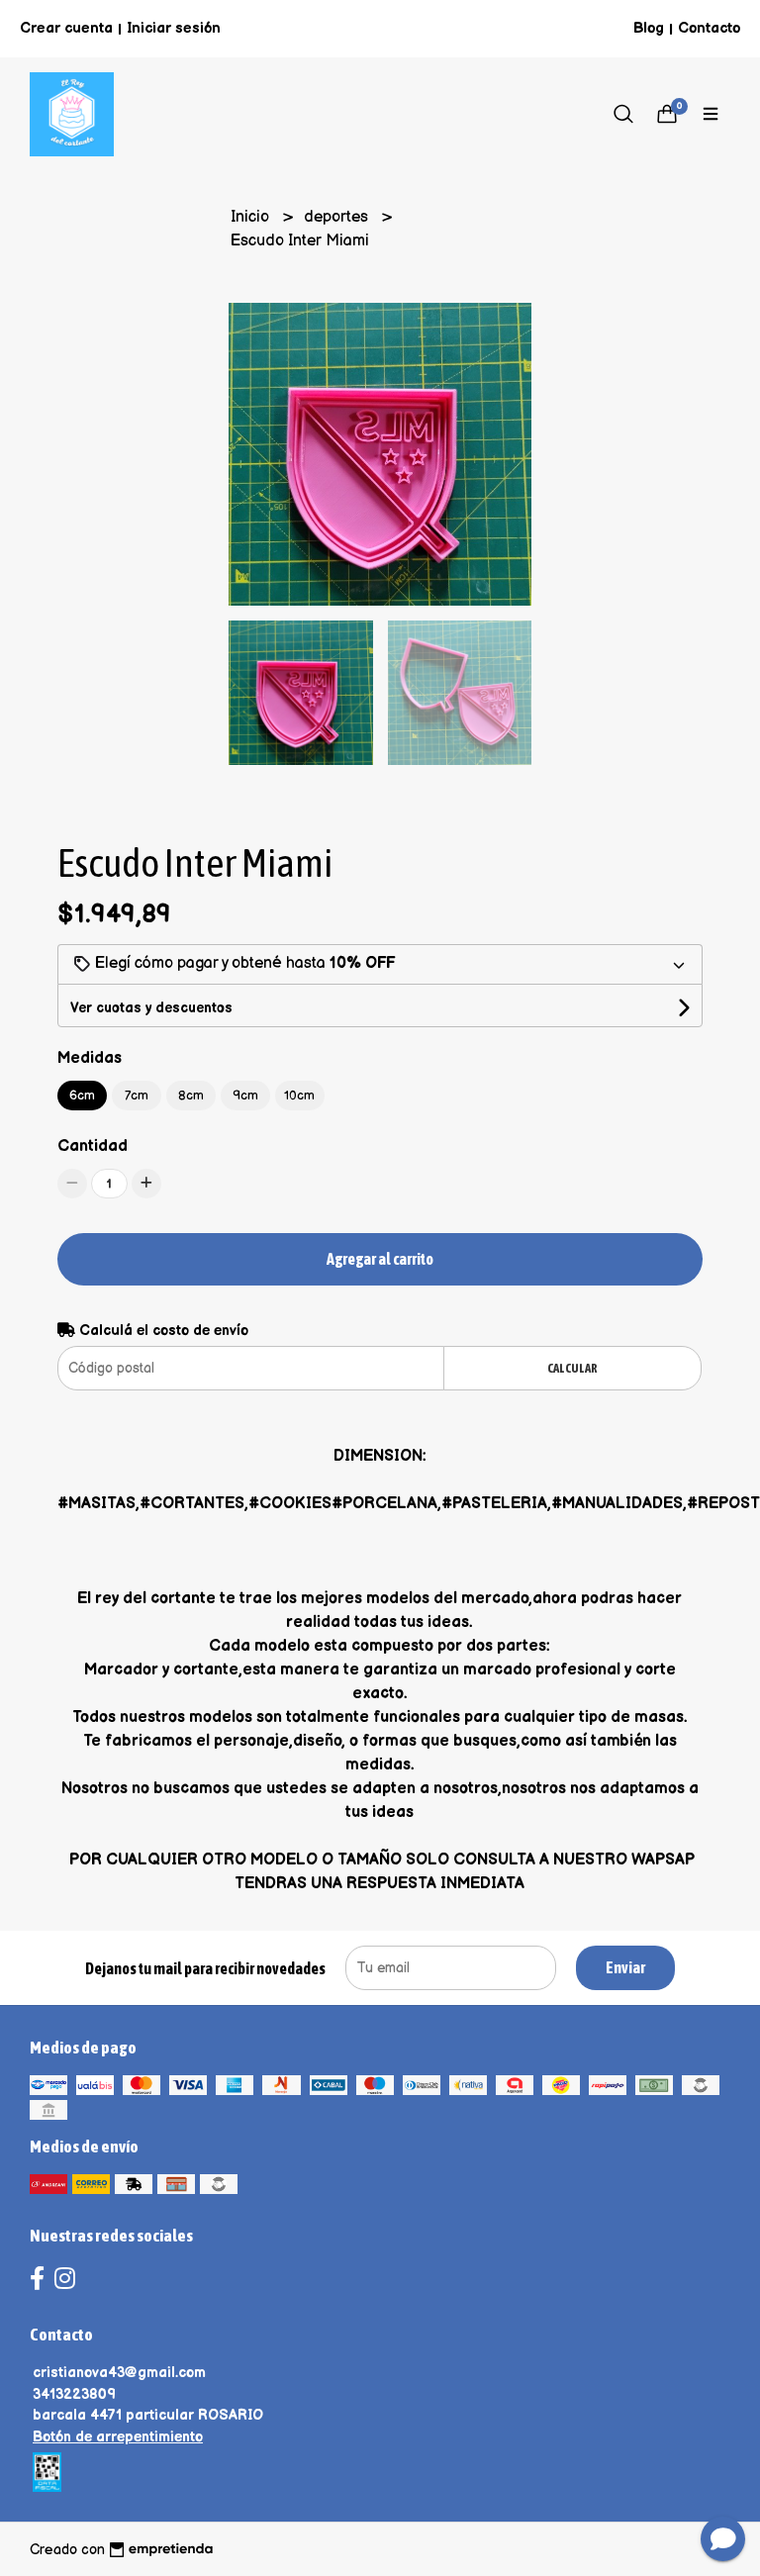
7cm (137, 1096)
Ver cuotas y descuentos (151, 1008)
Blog (649, 28)
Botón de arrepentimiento (118, 2437)
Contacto (709, 28)
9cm (245, 1096)
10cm (299, 1096)
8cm (191, 1096)
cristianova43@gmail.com (119, 2373)
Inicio (252, 217)
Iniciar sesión (174, 28)
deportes (338, 217)
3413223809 (74, 2394)
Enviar (625, 1967)
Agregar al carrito (380, 1259)
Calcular (572, 1368)
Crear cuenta (66, 28)
